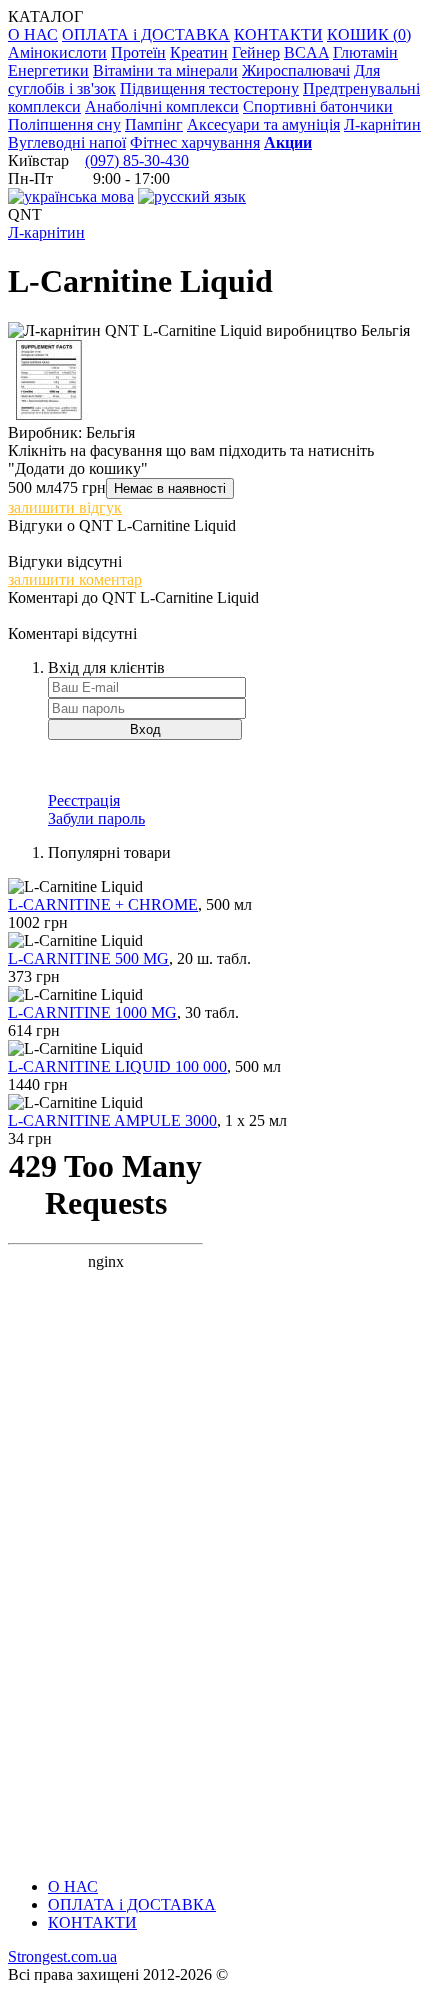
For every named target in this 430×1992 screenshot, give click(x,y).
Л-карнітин (382, 124)
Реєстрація (84, 800)
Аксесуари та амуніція (263, 124)
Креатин (199, 52)
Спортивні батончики (318, 106)
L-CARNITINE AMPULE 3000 (112, 1120)
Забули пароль (96, 818)
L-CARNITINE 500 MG (88, 958)
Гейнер (256, 52)
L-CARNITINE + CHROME (103, 904)
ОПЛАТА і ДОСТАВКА (146, 34)
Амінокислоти (57, 52)
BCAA (306, 52)
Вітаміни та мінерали (165, 70)
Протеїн (138, 52)
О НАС (33, 34)
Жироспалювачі (296, 70)
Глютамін (365, 52)
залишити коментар (75, 579)
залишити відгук (65, 507)
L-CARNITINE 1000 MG (92, 1012)
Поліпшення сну (64, 124)
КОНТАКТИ (278, 34)
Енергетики (48, 70)
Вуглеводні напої (67, 142)
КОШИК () (369, 34)
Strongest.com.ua (62, 1956)
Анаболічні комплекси (162, 106)
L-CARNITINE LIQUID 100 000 (117, 1066)
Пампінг (154, 124)
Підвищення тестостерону (209, 88)
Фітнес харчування (195, 142)
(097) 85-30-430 (137, 160)
